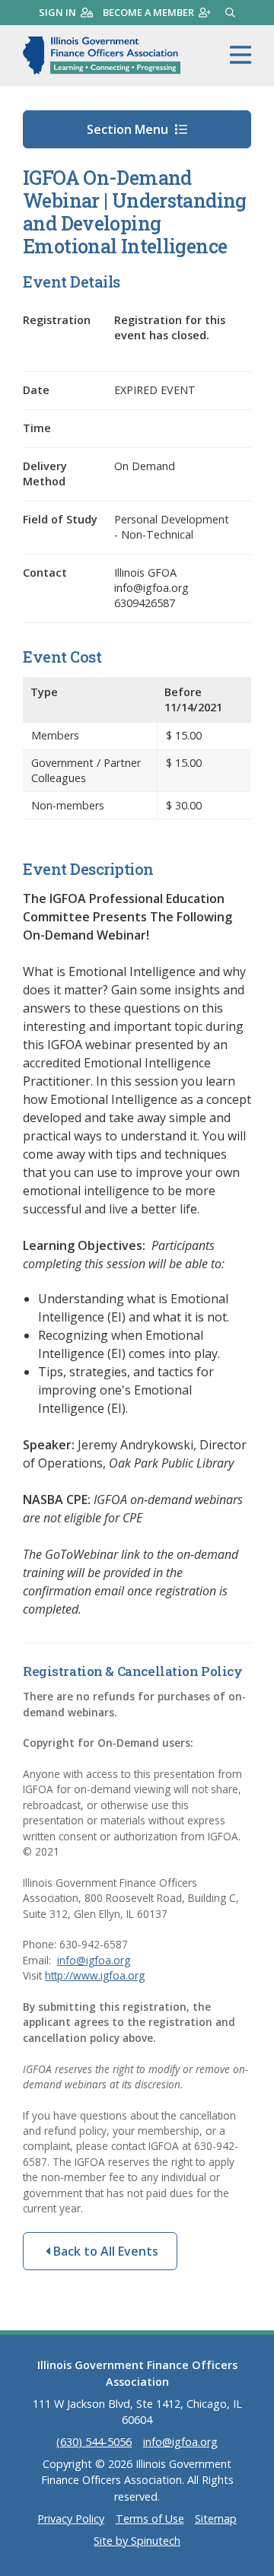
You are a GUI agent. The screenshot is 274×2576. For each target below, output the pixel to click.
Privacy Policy (71, 2519)
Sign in (57, 12)
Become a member (148, 12)
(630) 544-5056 (94, 2442)
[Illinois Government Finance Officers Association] (102, 56)
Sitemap (216, 2519)
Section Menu (129, 129)
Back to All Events (104, 2251)
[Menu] (241, 56)
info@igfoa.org (94, 1960)
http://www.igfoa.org (95, 1975)
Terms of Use (150, 2519)
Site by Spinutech (137, 2541)
